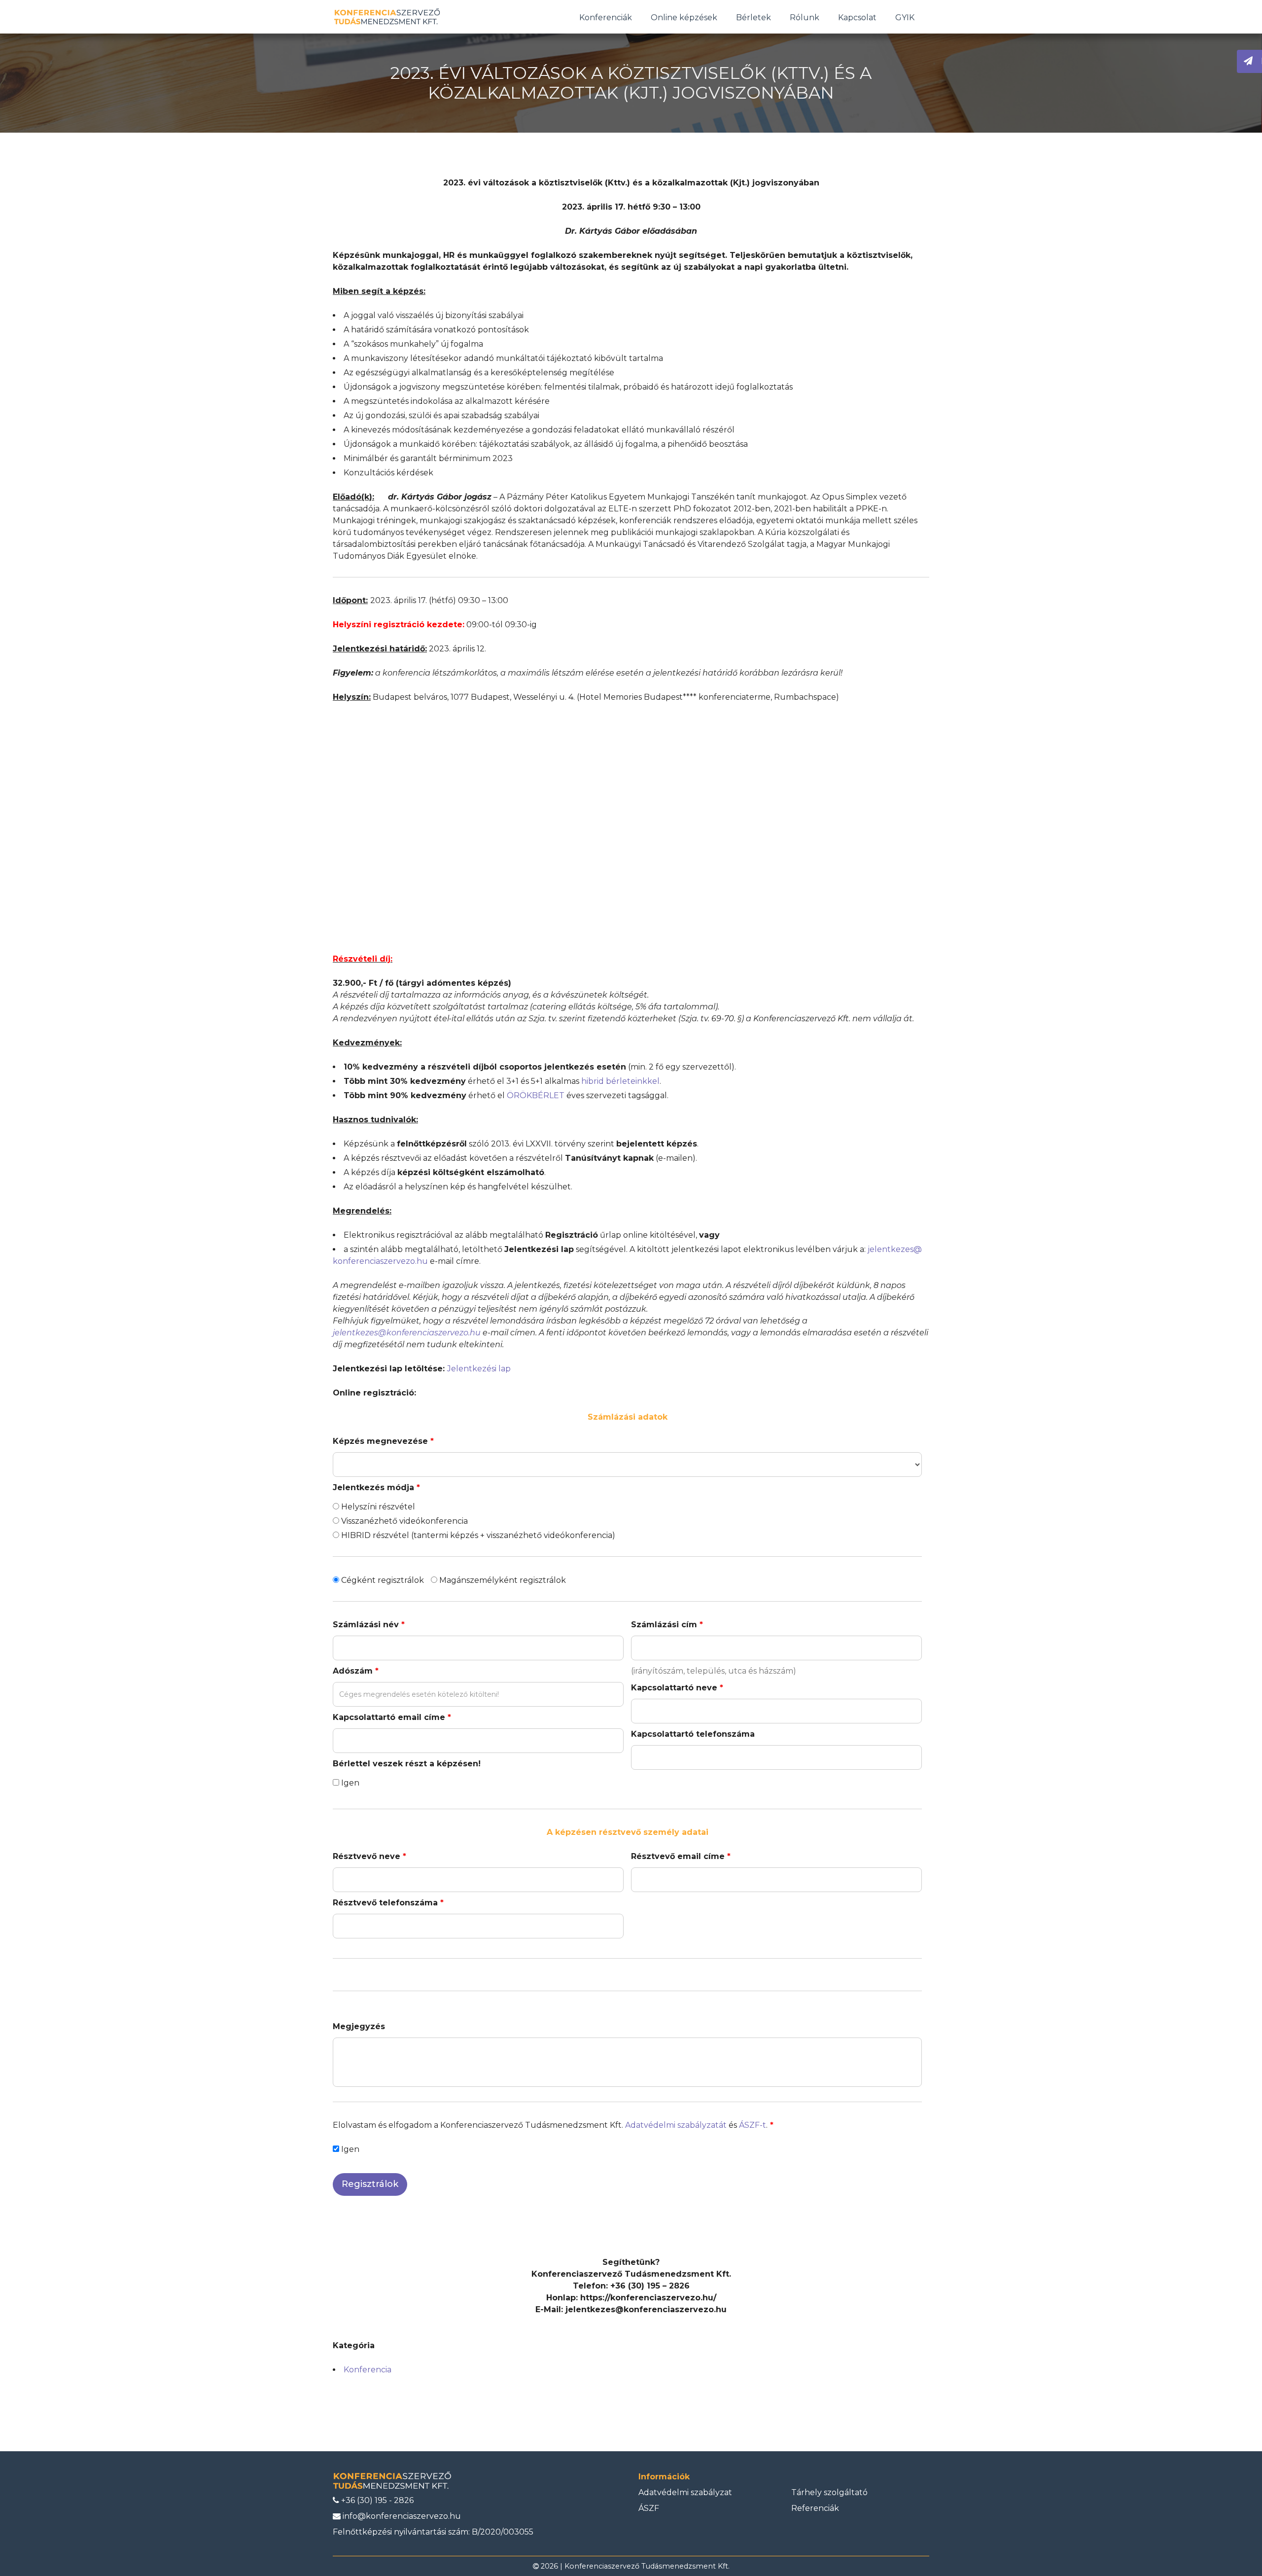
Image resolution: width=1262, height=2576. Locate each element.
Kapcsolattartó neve (677, 1688)
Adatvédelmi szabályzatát (676, 2125)
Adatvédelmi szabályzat (685, 2492)
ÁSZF (649, 2508)
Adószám (356, 1671)
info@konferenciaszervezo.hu (401, 2516)
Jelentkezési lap (479, 1369)
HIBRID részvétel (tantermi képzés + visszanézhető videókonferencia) (477, 1535)
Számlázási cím (667, 1625)
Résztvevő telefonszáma (388, 1903)
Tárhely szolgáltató (829, 2492)
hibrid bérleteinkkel (620, 1081)
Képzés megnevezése (383, 1441)
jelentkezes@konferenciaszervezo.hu (407, 1333)
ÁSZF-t (753, 2125)
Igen (349, 1783)
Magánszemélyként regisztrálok (502, 1580)
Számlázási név (369, 1625)
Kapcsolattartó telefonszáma (693, 1734)
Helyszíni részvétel (377, 1507)
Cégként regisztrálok (382, 1580)
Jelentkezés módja (376, 1487)
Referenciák (815, 2508)
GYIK (905, 18)
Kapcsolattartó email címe (392, 1717)
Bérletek (754, 18)
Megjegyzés (359, 2026)
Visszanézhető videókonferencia (403, 1521)
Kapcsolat (857, 18)
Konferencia (368, 2370)
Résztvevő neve (369, 1856)
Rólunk (805, 18)
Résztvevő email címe (681, 1856)
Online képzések (684, 18)
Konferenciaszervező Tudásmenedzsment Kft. (647, 2566)
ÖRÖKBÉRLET (536, 1095)
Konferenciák (606, 18)
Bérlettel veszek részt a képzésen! (407, 1764)
